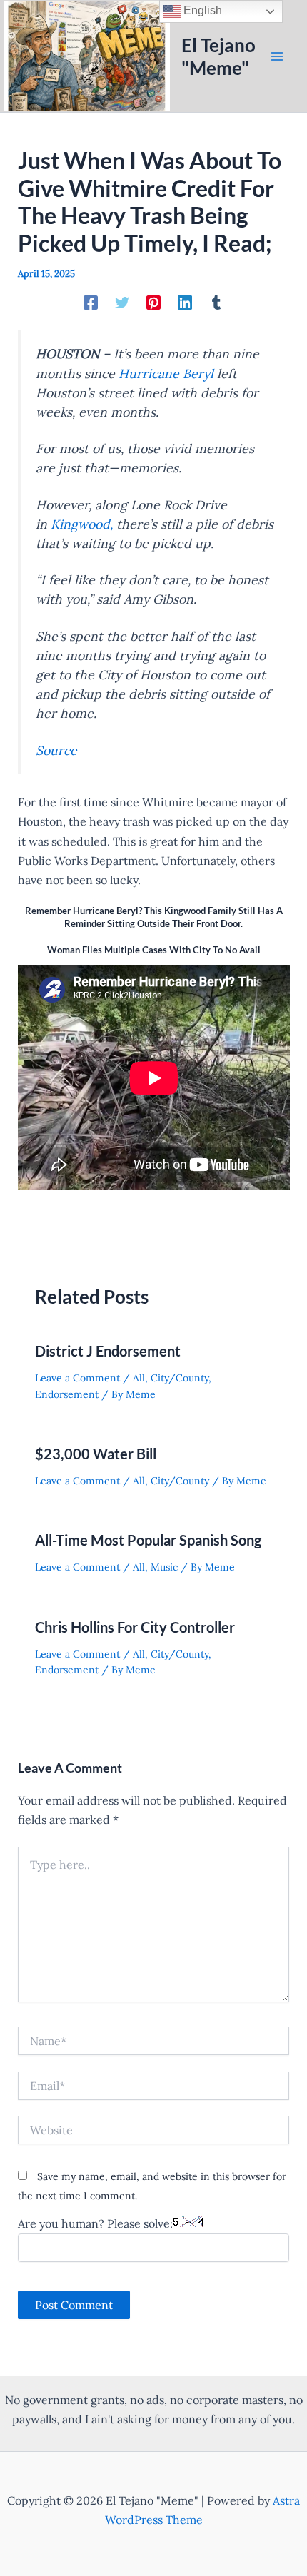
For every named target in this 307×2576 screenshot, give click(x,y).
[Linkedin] (185, 302)
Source (56, 750)
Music (164, 1567)
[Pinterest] (153, 302)
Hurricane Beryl (166, 374)
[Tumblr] (216, 302)
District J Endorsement (108, 1351)
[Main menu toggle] (277, 56)
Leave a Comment (77, 1378)
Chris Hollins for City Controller (135, 1627)
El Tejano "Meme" (218, 56)
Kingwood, (82, 524)
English (201, 10)
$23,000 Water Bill (96, 1454)
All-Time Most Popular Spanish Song (148, 1540)
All (139, 1378)
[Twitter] (122, 302)
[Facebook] (91, 302)
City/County (180, 1378)
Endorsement (67, 1394)
